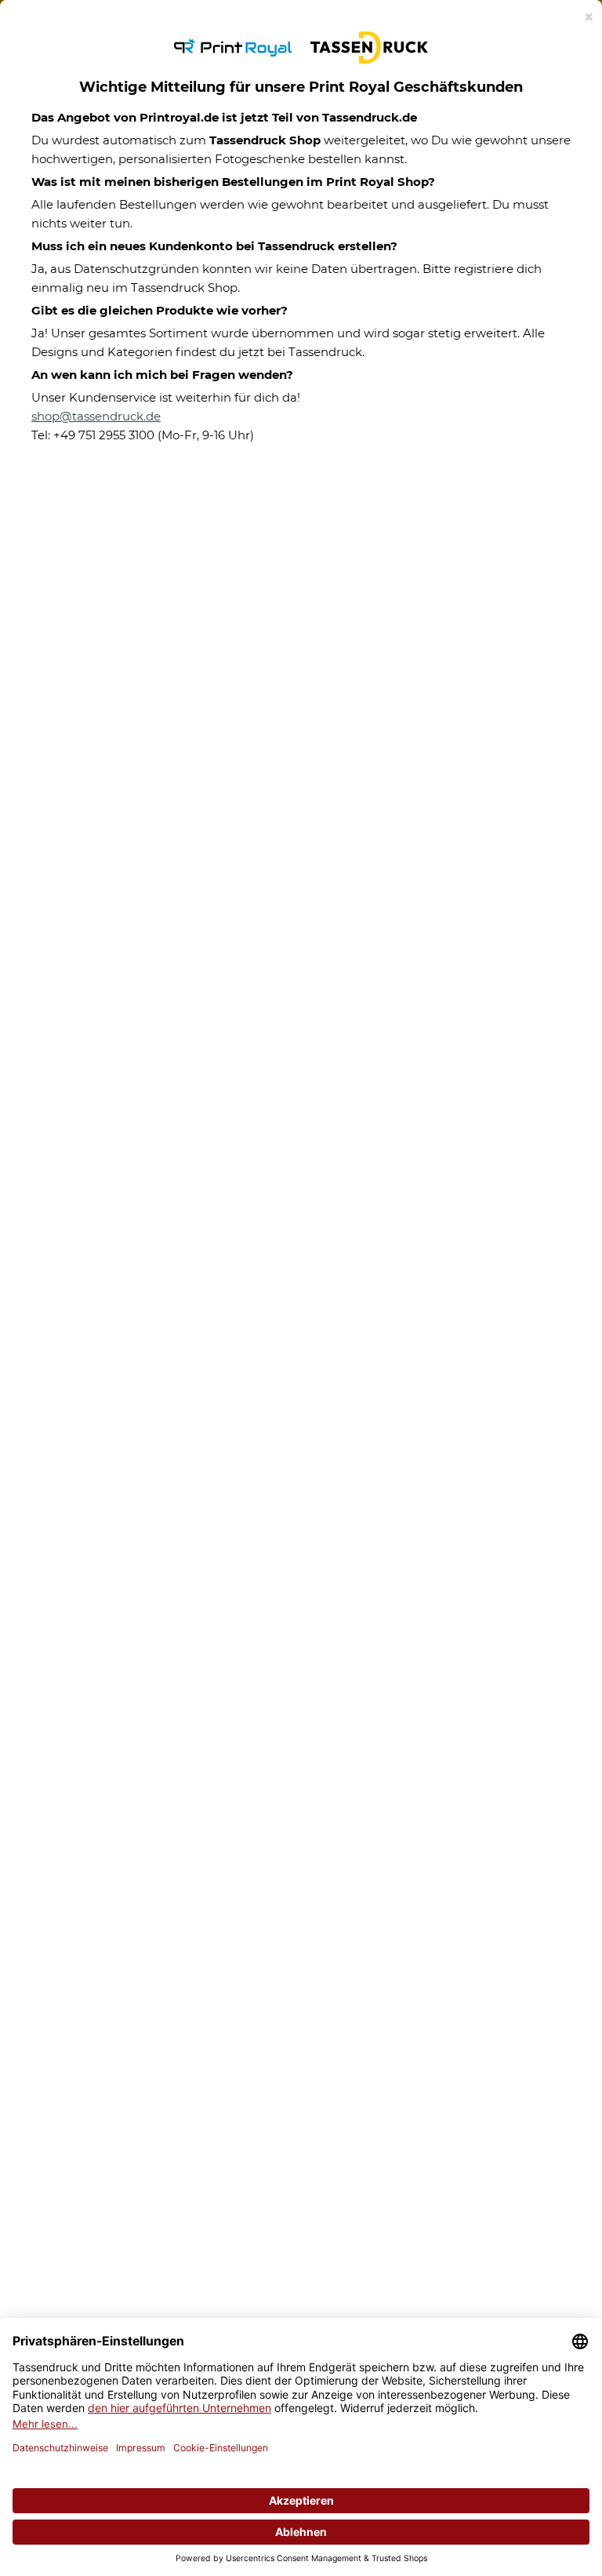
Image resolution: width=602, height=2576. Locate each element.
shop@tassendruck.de (96, 416)
